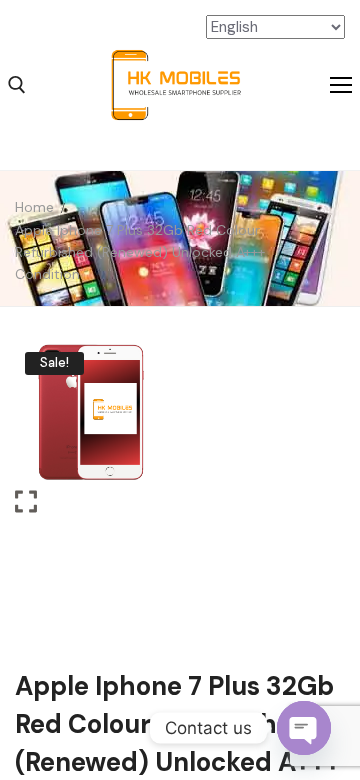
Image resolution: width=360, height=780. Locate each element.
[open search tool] (17, 85)
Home (34, 207)
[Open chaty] (304, 728)
